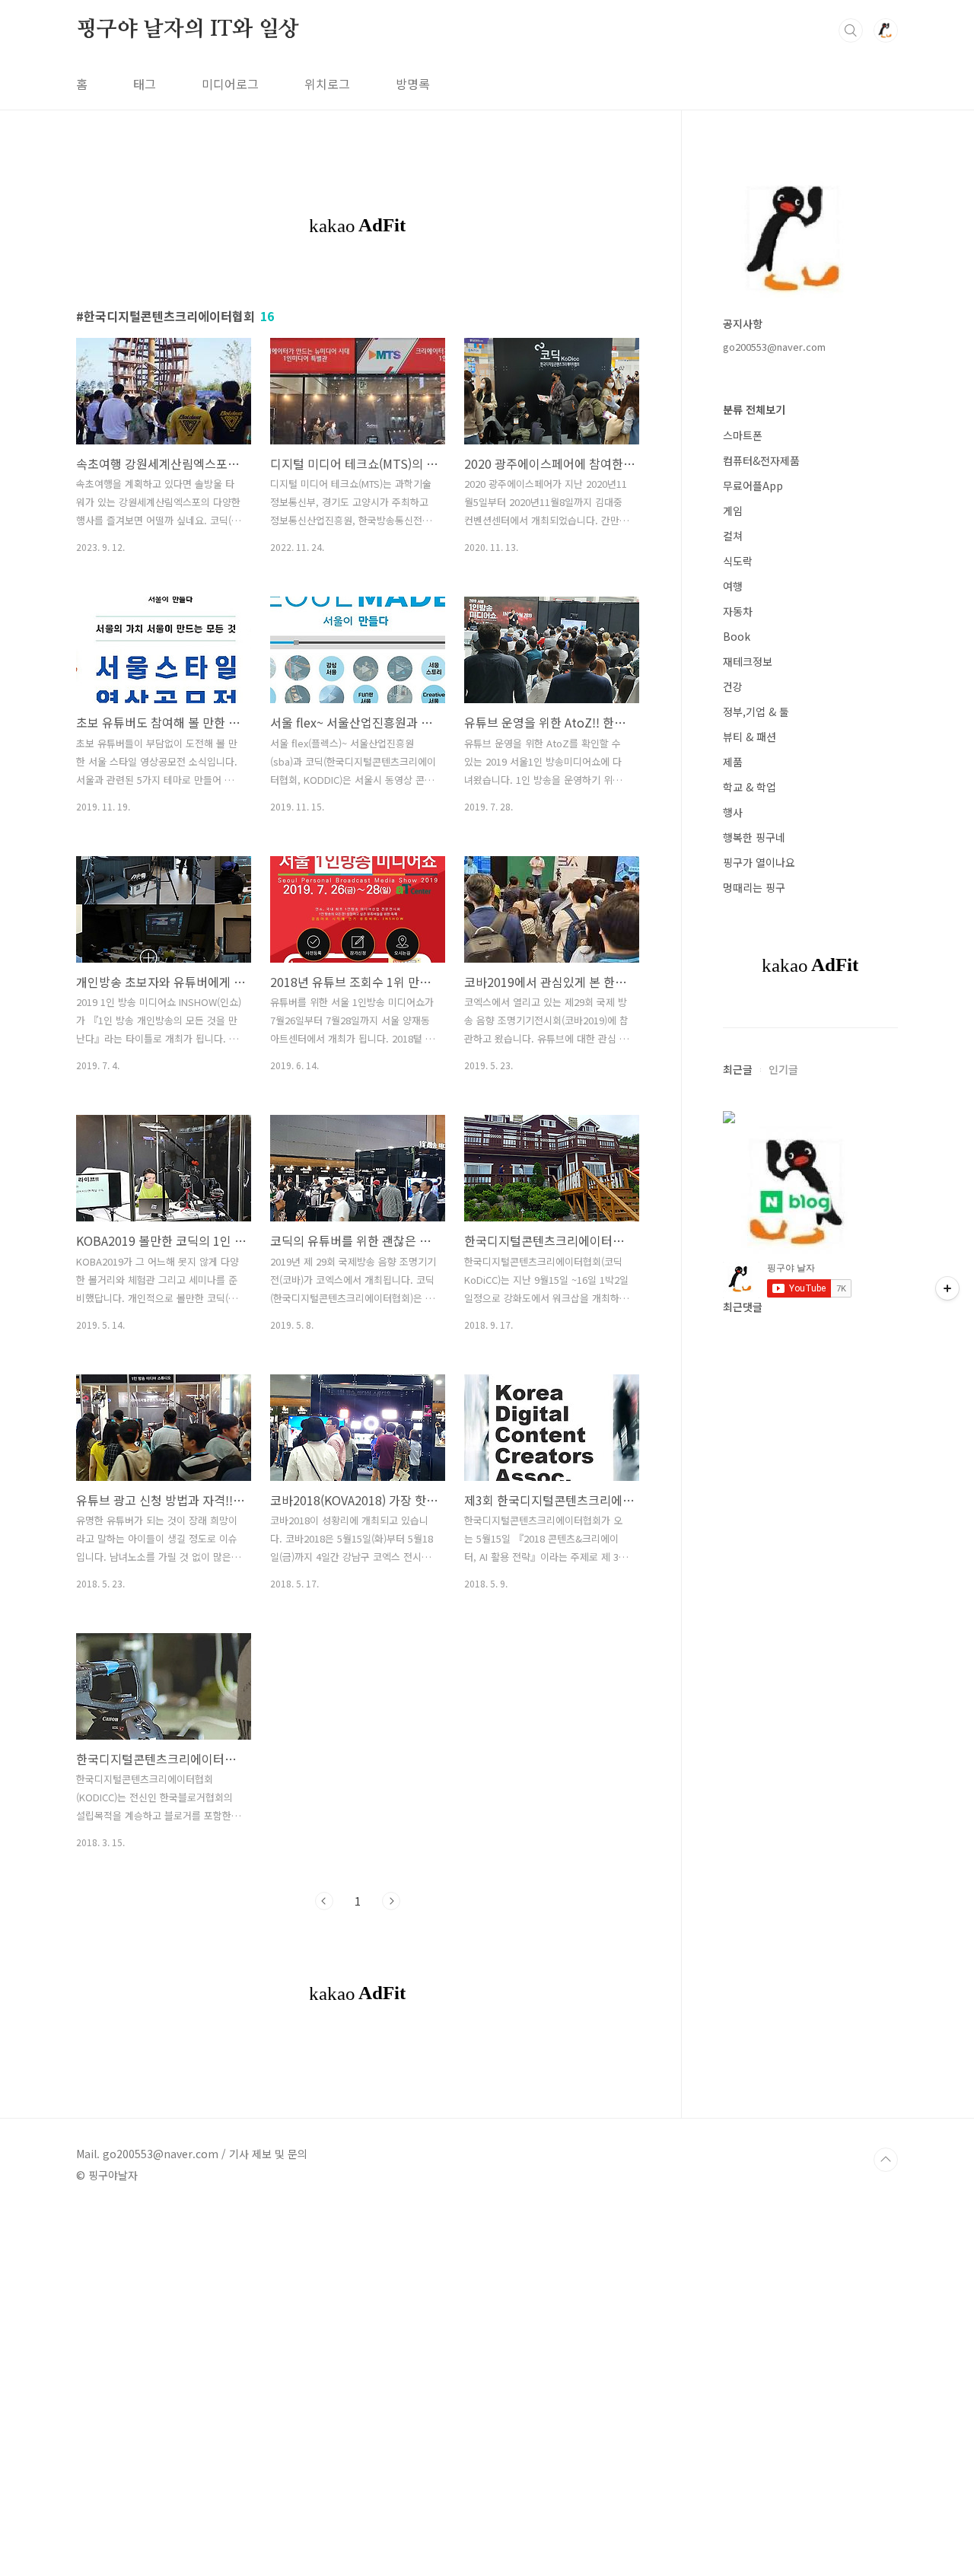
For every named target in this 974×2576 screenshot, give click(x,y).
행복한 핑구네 (754, 837)
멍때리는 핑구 (754, 887)
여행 (733, 586)
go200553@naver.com (774, 347)
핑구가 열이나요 (759, 862)
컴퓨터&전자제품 (761, 460)
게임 (733, 511)
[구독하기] (947, 1288)
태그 (145, 84)
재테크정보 (748, 661)
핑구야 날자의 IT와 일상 (188, 30)
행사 (733, 812)
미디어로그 (230, 84)
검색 (851, 30)
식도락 (738, 561)
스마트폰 (743, 435)
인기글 (783, 1069)
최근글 (738, 1069)
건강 (733, 686)
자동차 (738, 611)
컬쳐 (733, 536)
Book (737, 636)
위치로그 (327, 84)
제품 (733, 762)
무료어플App (753, 486)
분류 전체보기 (754, 409)
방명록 (413, 84)
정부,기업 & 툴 (756, 712)
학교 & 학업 (750, 787)
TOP (886, 2160)
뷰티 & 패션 (750, 737)
